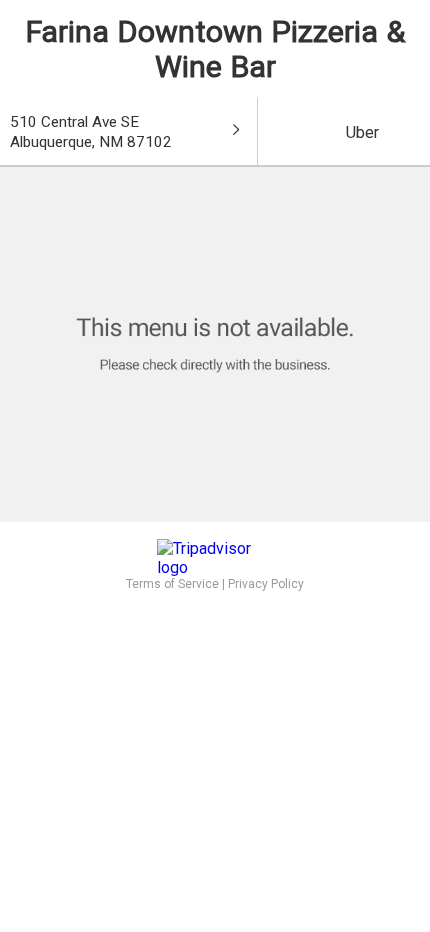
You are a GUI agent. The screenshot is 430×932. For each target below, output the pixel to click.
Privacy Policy (266, 584)
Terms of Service (172, 584)
